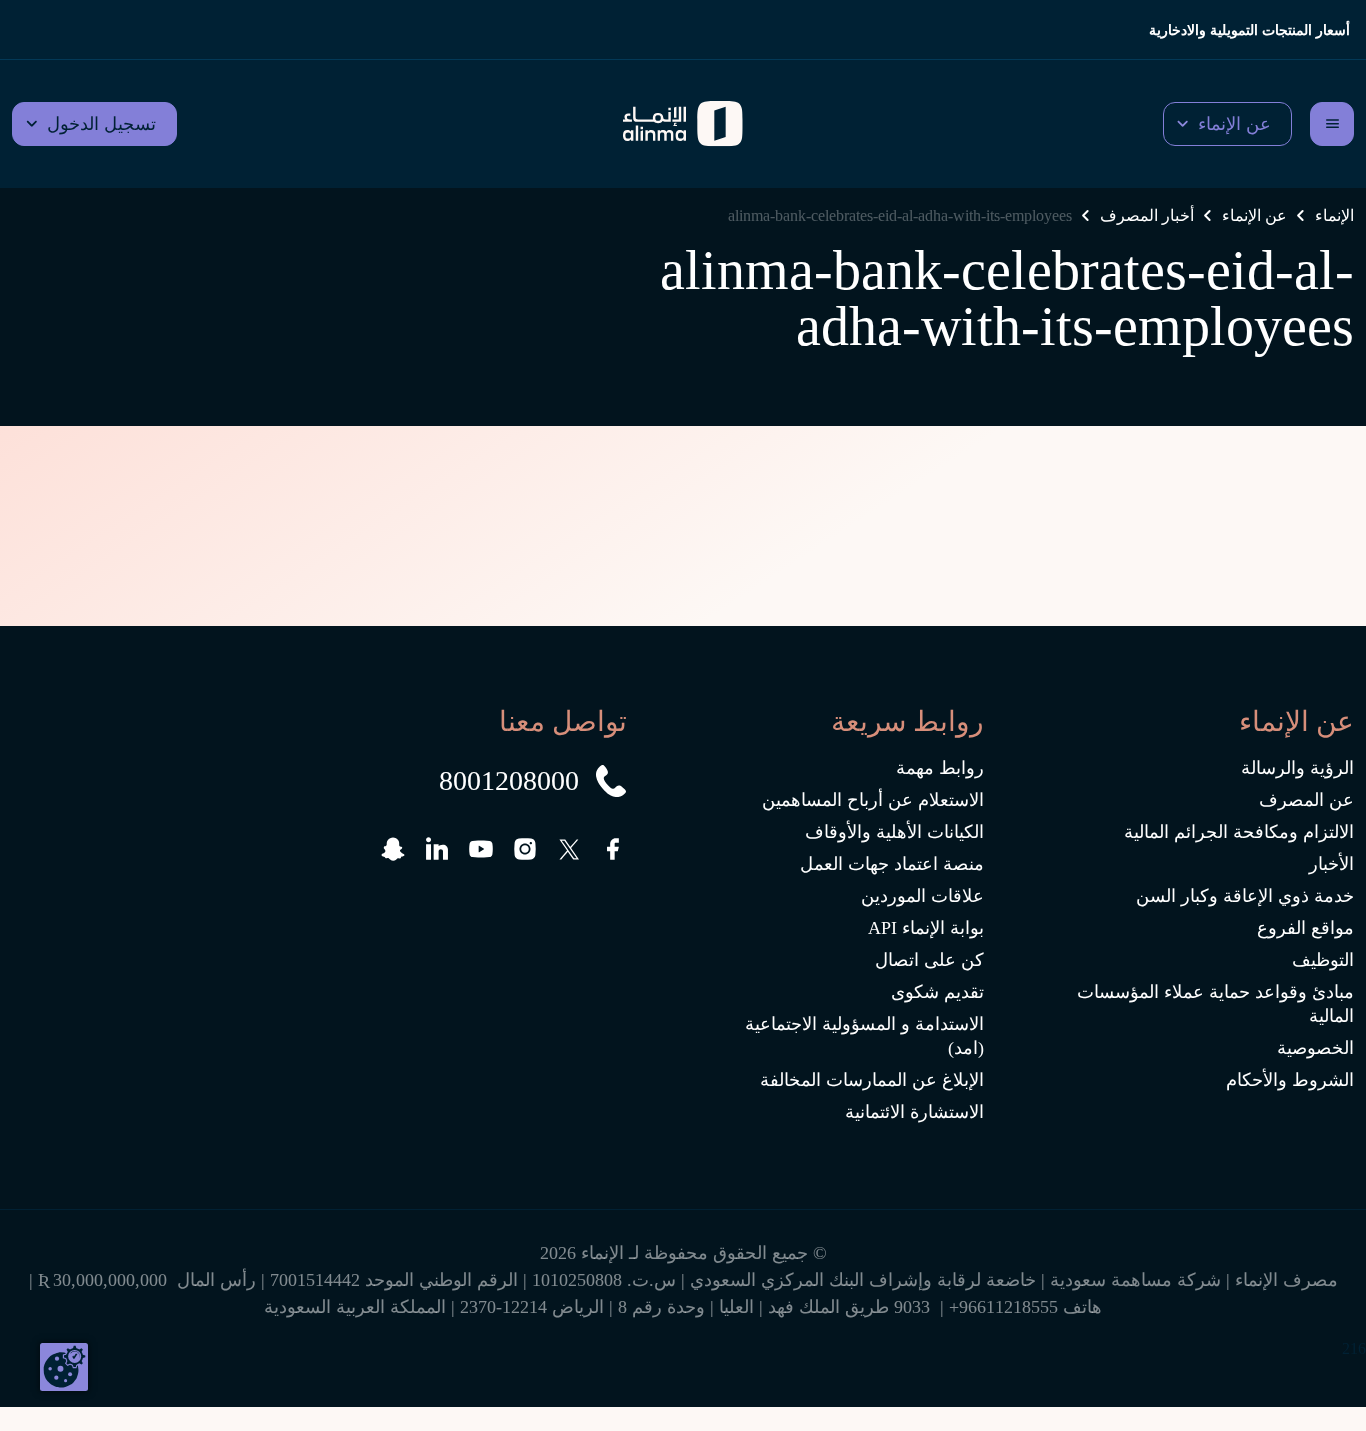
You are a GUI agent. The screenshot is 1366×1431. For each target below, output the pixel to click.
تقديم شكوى (937, 992)
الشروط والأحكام (1290, 1080)
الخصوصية (1315, 1048)
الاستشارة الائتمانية (914, 1112)
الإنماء (1334, 215)
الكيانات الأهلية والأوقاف (894, 832)
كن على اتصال (929, 960)
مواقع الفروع (1305, 928)
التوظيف (1323, 960)
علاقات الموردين (922, 896)
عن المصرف (1306, 800)
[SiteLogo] (683, 124)
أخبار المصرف (1147, 215)
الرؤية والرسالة (1297, 768)
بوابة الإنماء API (926, 928)
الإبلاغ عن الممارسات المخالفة (872, 1080)
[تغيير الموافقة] (64, 1367)
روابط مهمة (940, 768)
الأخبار (1331, 864)
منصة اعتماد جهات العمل (892, 864)
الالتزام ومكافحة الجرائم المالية (1239, 832)
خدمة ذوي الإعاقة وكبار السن (1245, 896)
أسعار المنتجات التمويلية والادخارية (1249, 30)
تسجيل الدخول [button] (101, 124)
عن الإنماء (1254, 215)
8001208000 (509, 780)
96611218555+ (1003, 1307)
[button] (1227, 124)
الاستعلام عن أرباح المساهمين (873, 800)
